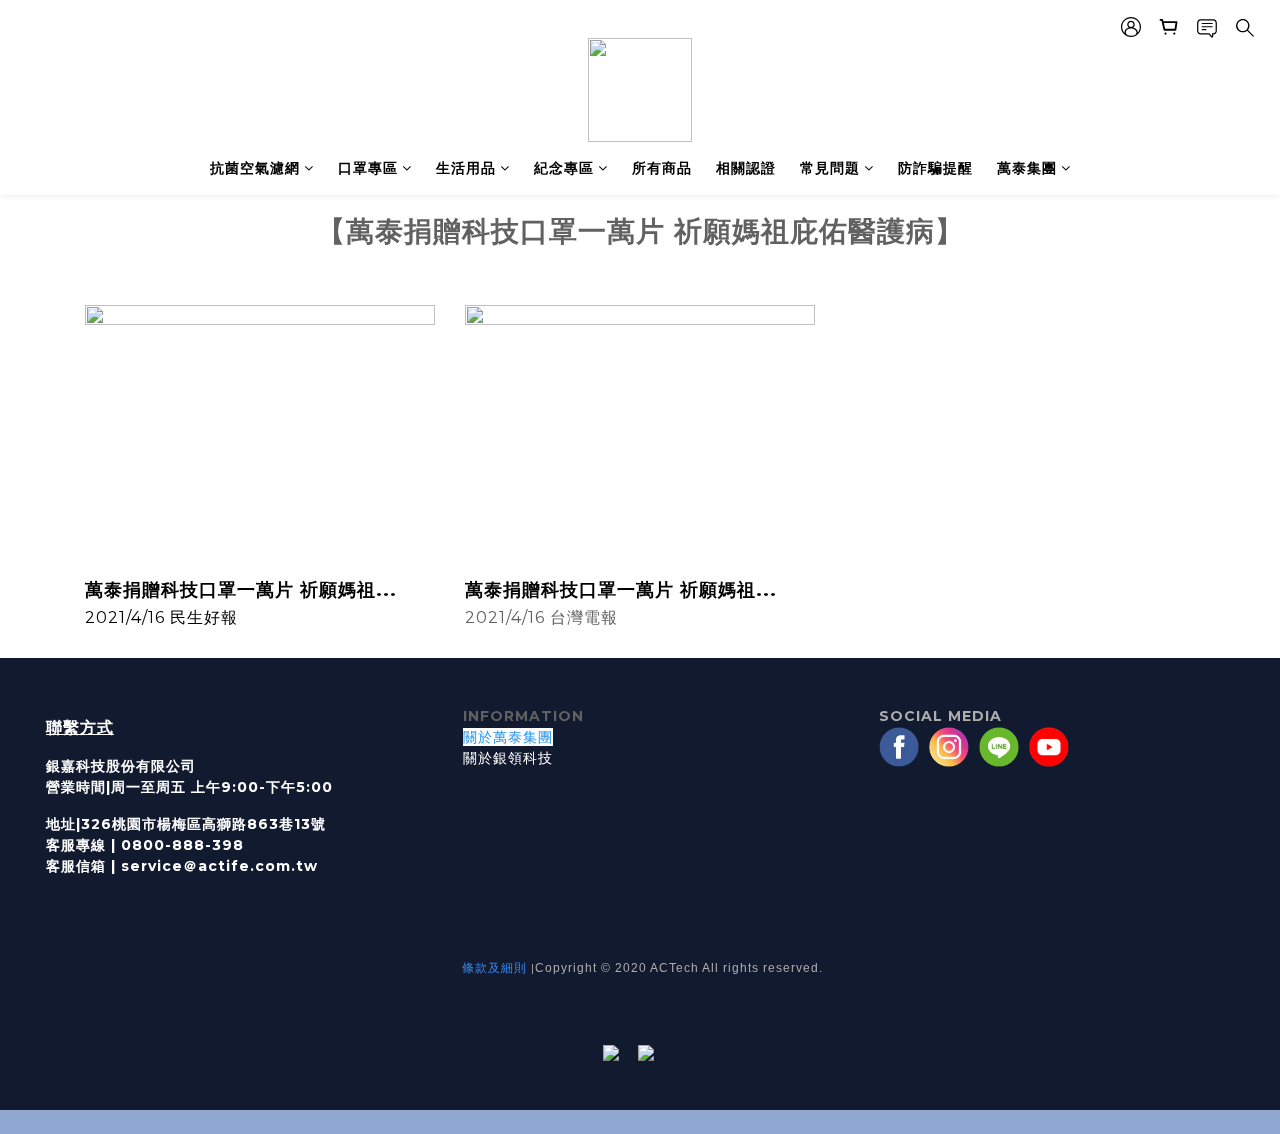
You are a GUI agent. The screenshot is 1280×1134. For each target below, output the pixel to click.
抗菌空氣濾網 (255, 168)
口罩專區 (368, 168)
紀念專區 (564, 168)
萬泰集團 (1027, 168)
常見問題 (830, 168)
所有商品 (662, 168)
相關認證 (746, 168)
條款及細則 (494, 967)
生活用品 (466, 168)
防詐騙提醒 (935, 168)
